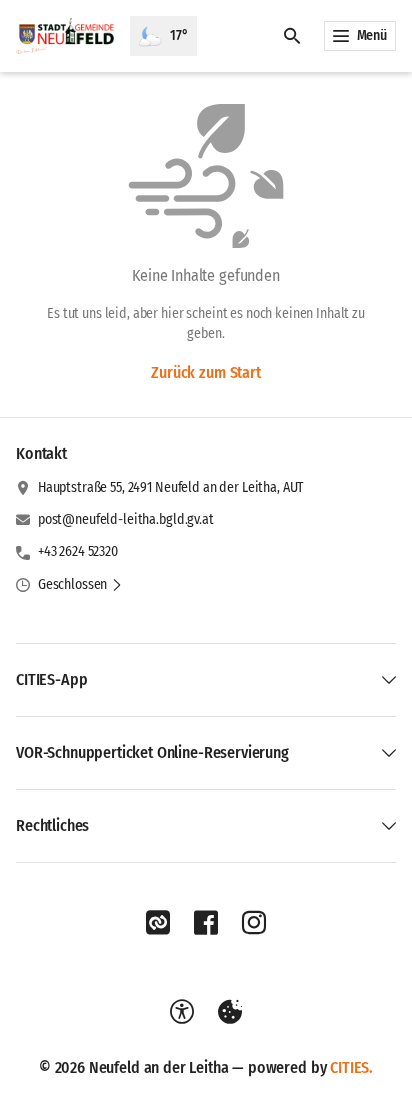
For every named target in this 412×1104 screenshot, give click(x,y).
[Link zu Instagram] (254, 923)
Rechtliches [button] (52, 825)
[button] (80, 585)
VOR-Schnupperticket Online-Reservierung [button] (152, 752)
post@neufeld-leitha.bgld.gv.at (126, 519)
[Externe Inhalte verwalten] (230, 1012)
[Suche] (292, 36)
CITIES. (351, 1067)
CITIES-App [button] (51, 679)
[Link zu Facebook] (206, 923)
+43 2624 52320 (78, 551)
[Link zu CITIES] (158, 923)
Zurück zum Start (205, 372)
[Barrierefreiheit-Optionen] (182, 1012)
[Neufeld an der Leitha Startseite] (65, 36)
